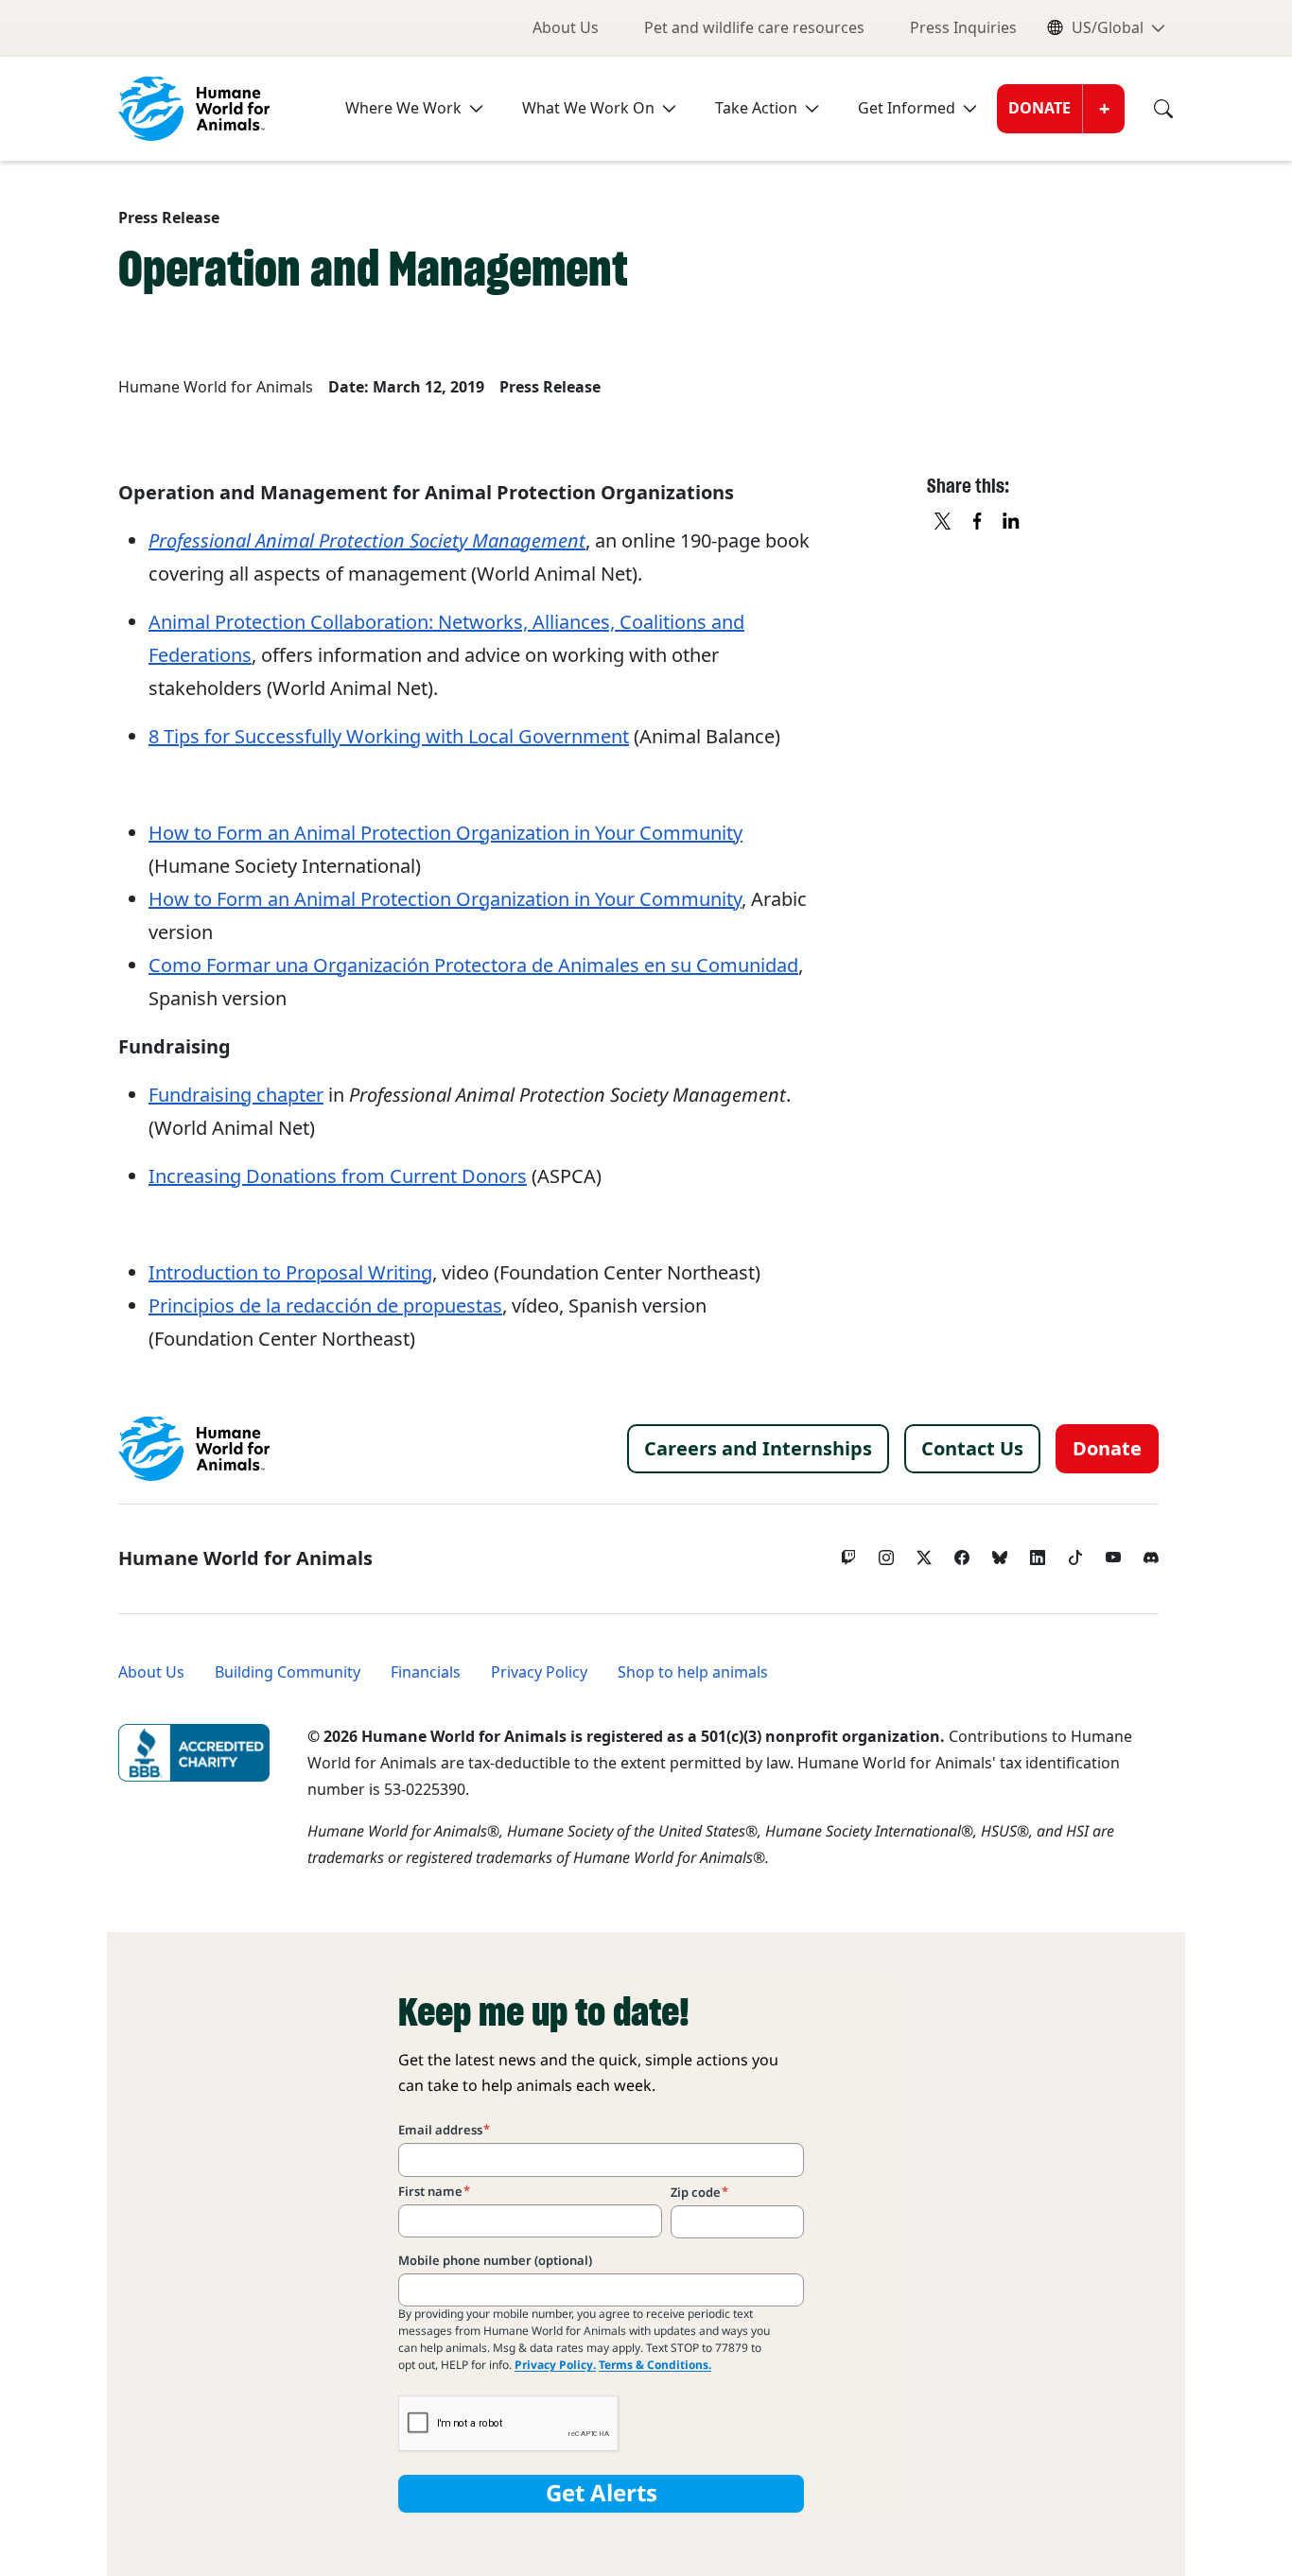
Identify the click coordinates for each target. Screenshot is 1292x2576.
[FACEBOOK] (978, 522)
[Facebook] (962, 1553)
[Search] (1149, 109)
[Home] (194, 1449)
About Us (566, 28)
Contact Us (972, 1449)
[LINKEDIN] (1012, 522)
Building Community (288, 1672)
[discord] (1151, 1553)
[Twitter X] (924, 1553)
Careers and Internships (758, 1449)
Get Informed (907, 108)
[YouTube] (1113, 1553)
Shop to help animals (693, 1672)
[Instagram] (886, 1553)
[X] (944, 522)
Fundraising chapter (236, 1095)
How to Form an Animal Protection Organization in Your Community (445, 833)
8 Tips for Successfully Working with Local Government (389, 737)
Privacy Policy (539, 1672)
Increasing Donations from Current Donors (338, 1176)
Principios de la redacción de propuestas (325, 1306)
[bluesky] (1000, 1553)
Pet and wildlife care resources (754, 28)
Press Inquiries (963, 28)
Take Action (756, 108)
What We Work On (588, 108)
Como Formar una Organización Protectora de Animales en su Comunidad (473, 966)
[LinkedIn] (1038, 1553)
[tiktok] (1075, 1553)
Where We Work (403, 108)
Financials (426, 1672)
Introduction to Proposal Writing (290, 1273)
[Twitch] (848, 1553)
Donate (1039, 108)
